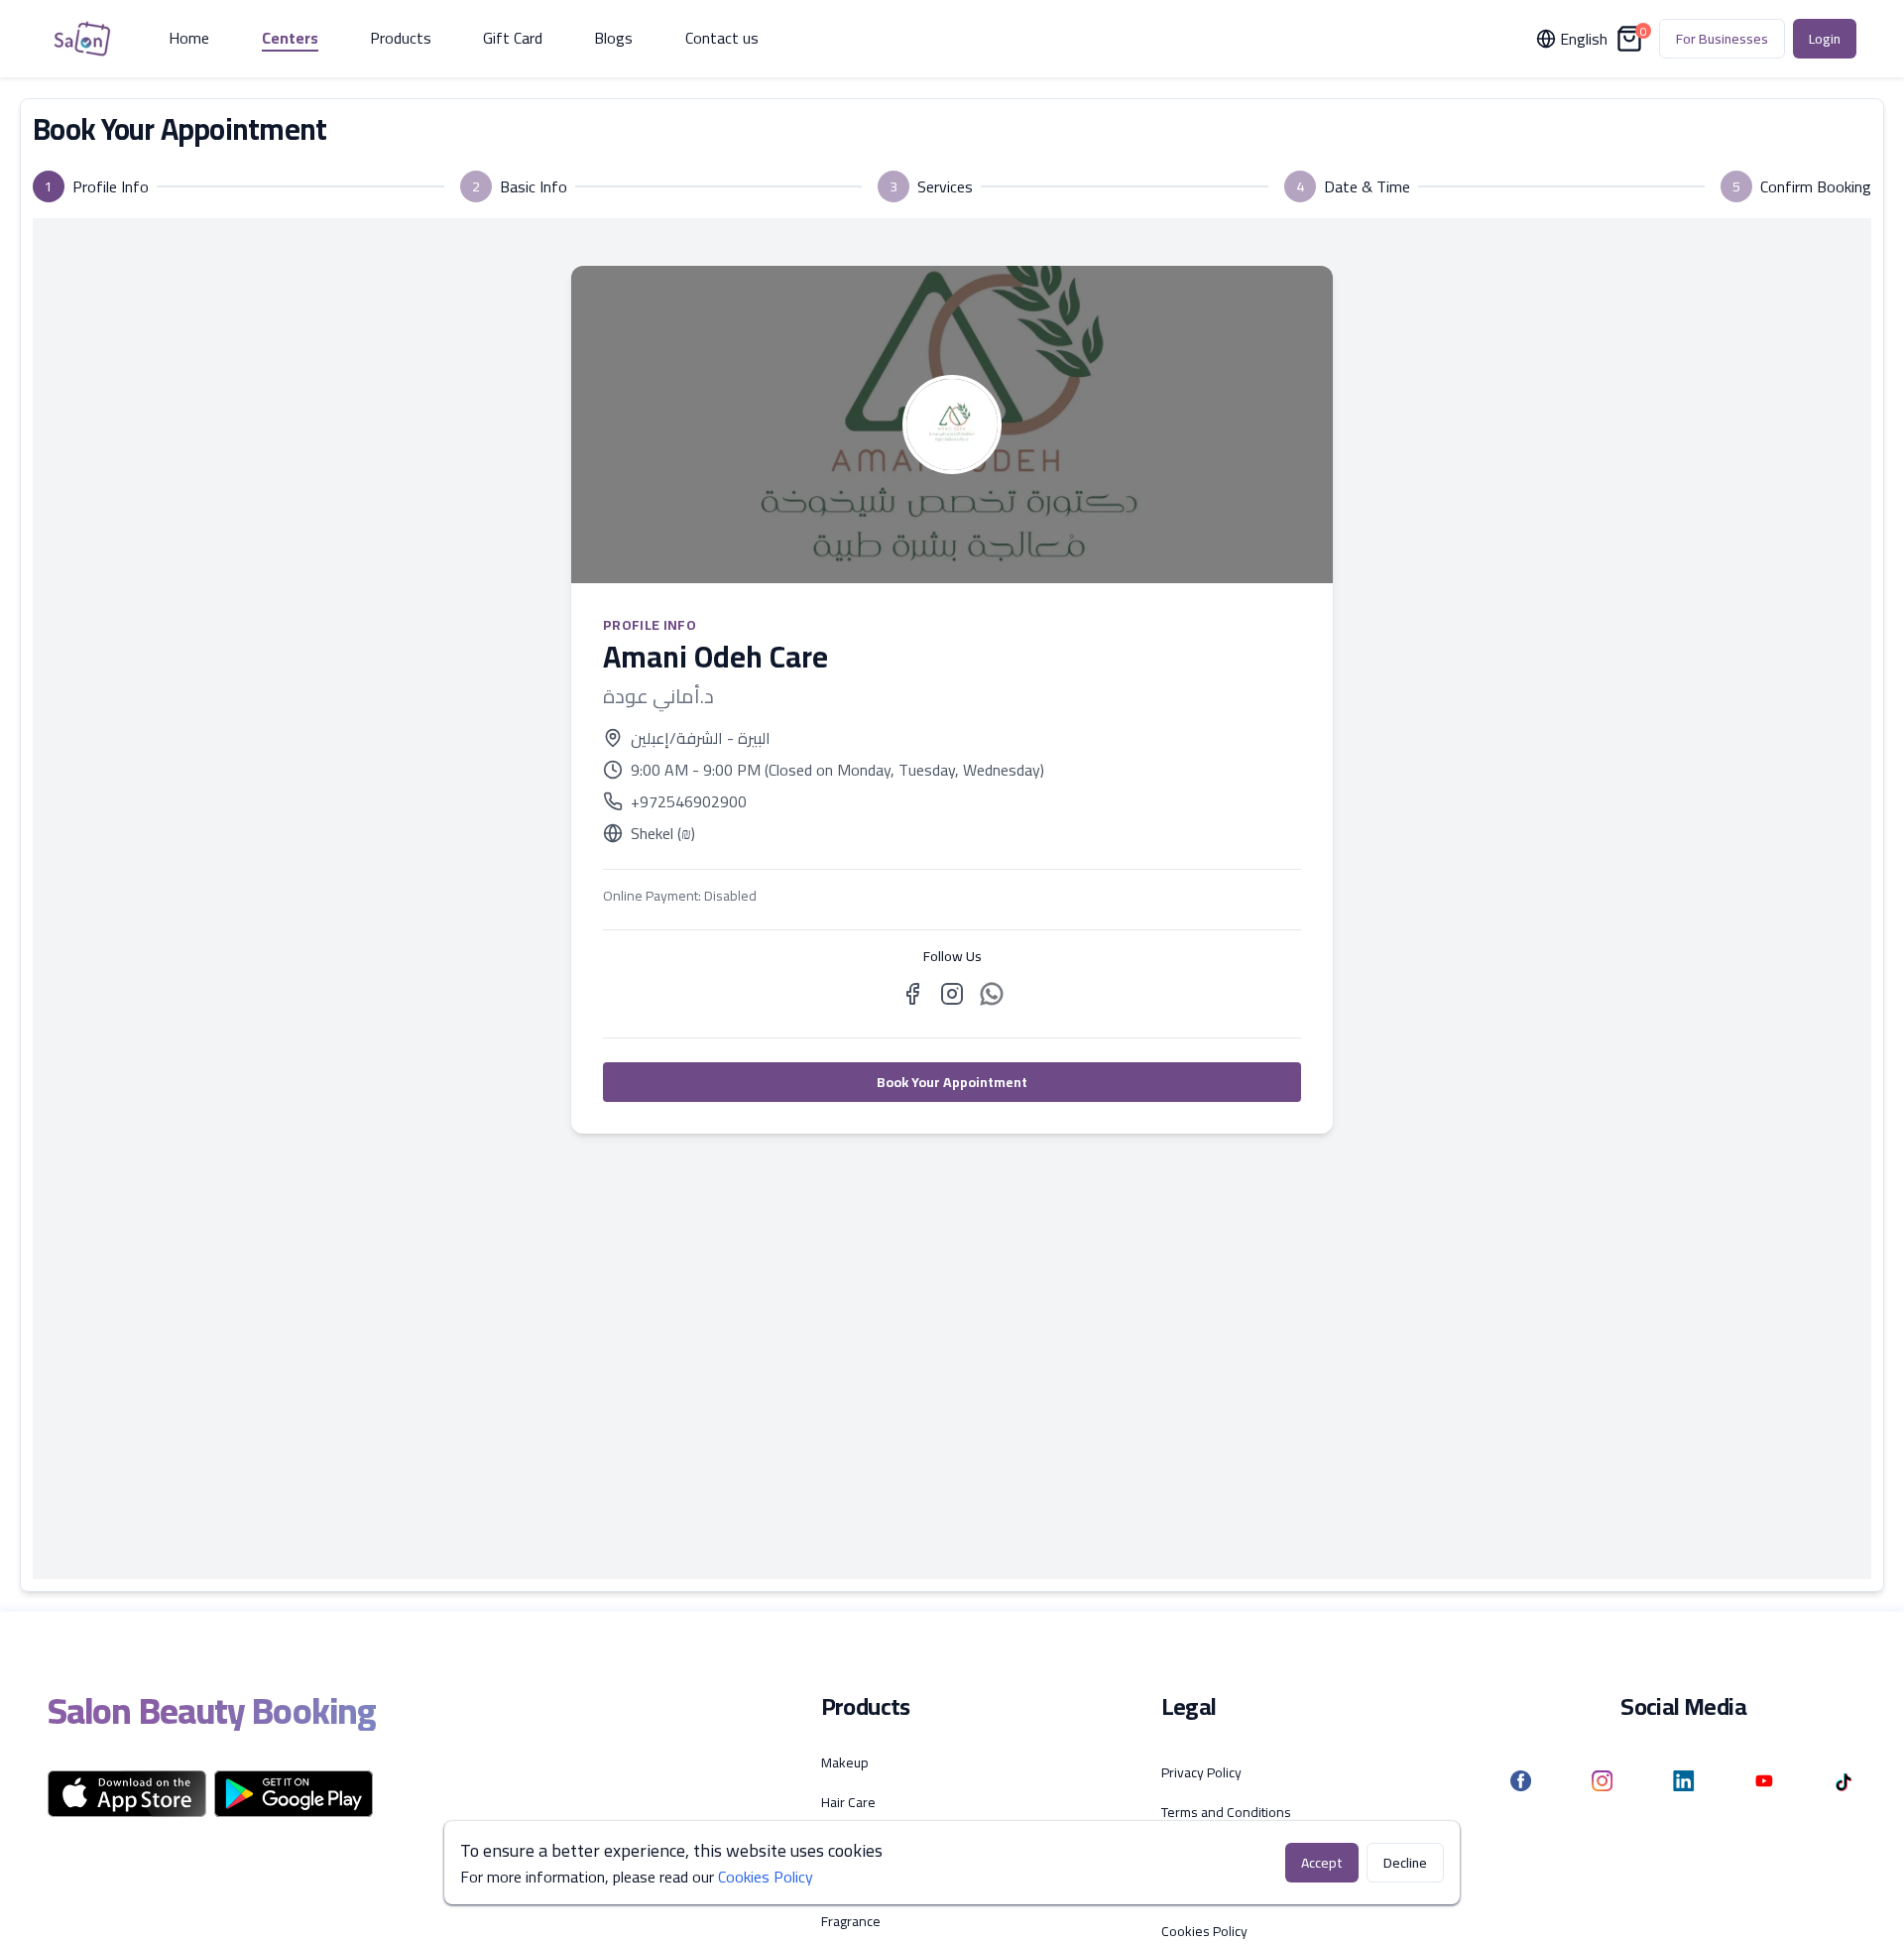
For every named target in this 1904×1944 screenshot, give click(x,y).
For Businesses (1722, 39)
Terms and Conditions (1226, 1812)
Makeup (845, 1762)
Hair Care (848, 1802)
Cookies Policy (1204, 1931)
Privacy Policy (1201, 1772)
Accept (1322, 1863)
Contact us (722, 39)
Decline (1405, 1863)
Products (401, 39)
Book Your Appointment (952, 1082)
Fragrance (851, 1921)
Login (1825, 39)
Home (189, 39)
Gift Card (513, 39)
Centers (290, 39)
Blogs (613, 39)
